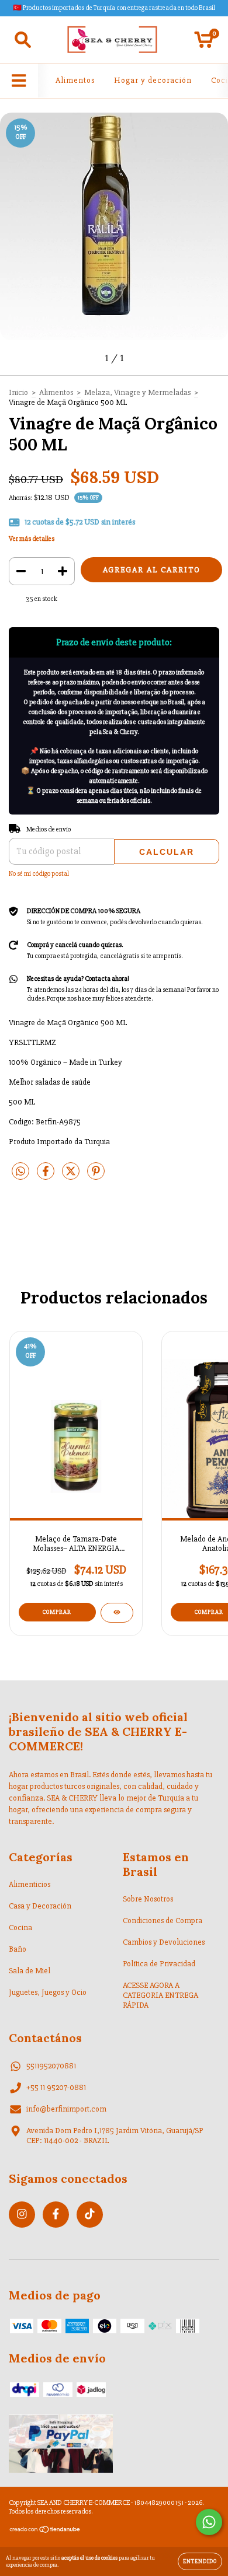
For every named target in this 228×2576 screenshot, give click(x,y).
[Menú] (19, 81)
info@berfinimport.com (66, 2109)
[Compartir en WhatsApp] (20, 1172)
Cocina (20, 1927)
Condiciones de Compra (163, 1920)
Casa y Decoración (40, 1906)
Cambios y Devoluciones (164, 1942)
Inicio (18, 392)
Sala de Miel (30, 1971)
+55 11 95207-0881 (56, 2087)
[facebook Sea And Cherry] (56, 2215)
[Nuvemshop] (45, 2531)
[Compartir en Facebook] (46, 1176)
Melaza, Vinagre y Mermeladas (137, 392)
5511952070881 (51, 2066)
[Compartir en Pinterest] (96, 1176)
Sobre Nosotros (148, 1899)
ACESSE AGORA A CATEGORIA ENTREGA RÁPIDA (160, 1995)
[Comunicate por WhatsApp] (209, 2522)
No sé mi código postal (39, 874)
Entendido (200, 2561)
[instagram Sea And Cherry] (22, 2215)
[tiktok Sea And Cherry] (90, 2215)
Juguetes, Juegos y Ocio (48, 1992)
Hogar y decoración (153, 80)
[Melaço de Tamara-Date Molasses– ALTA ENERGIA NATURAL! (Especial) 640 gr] (117, 1613)
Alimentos (75, 80)
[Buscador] (23, 40)
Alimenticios (30, 1884)
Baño (18, 1949)
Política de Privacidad (159, 1964)
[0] (204, 43)
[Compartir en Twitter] (72, 1176)
